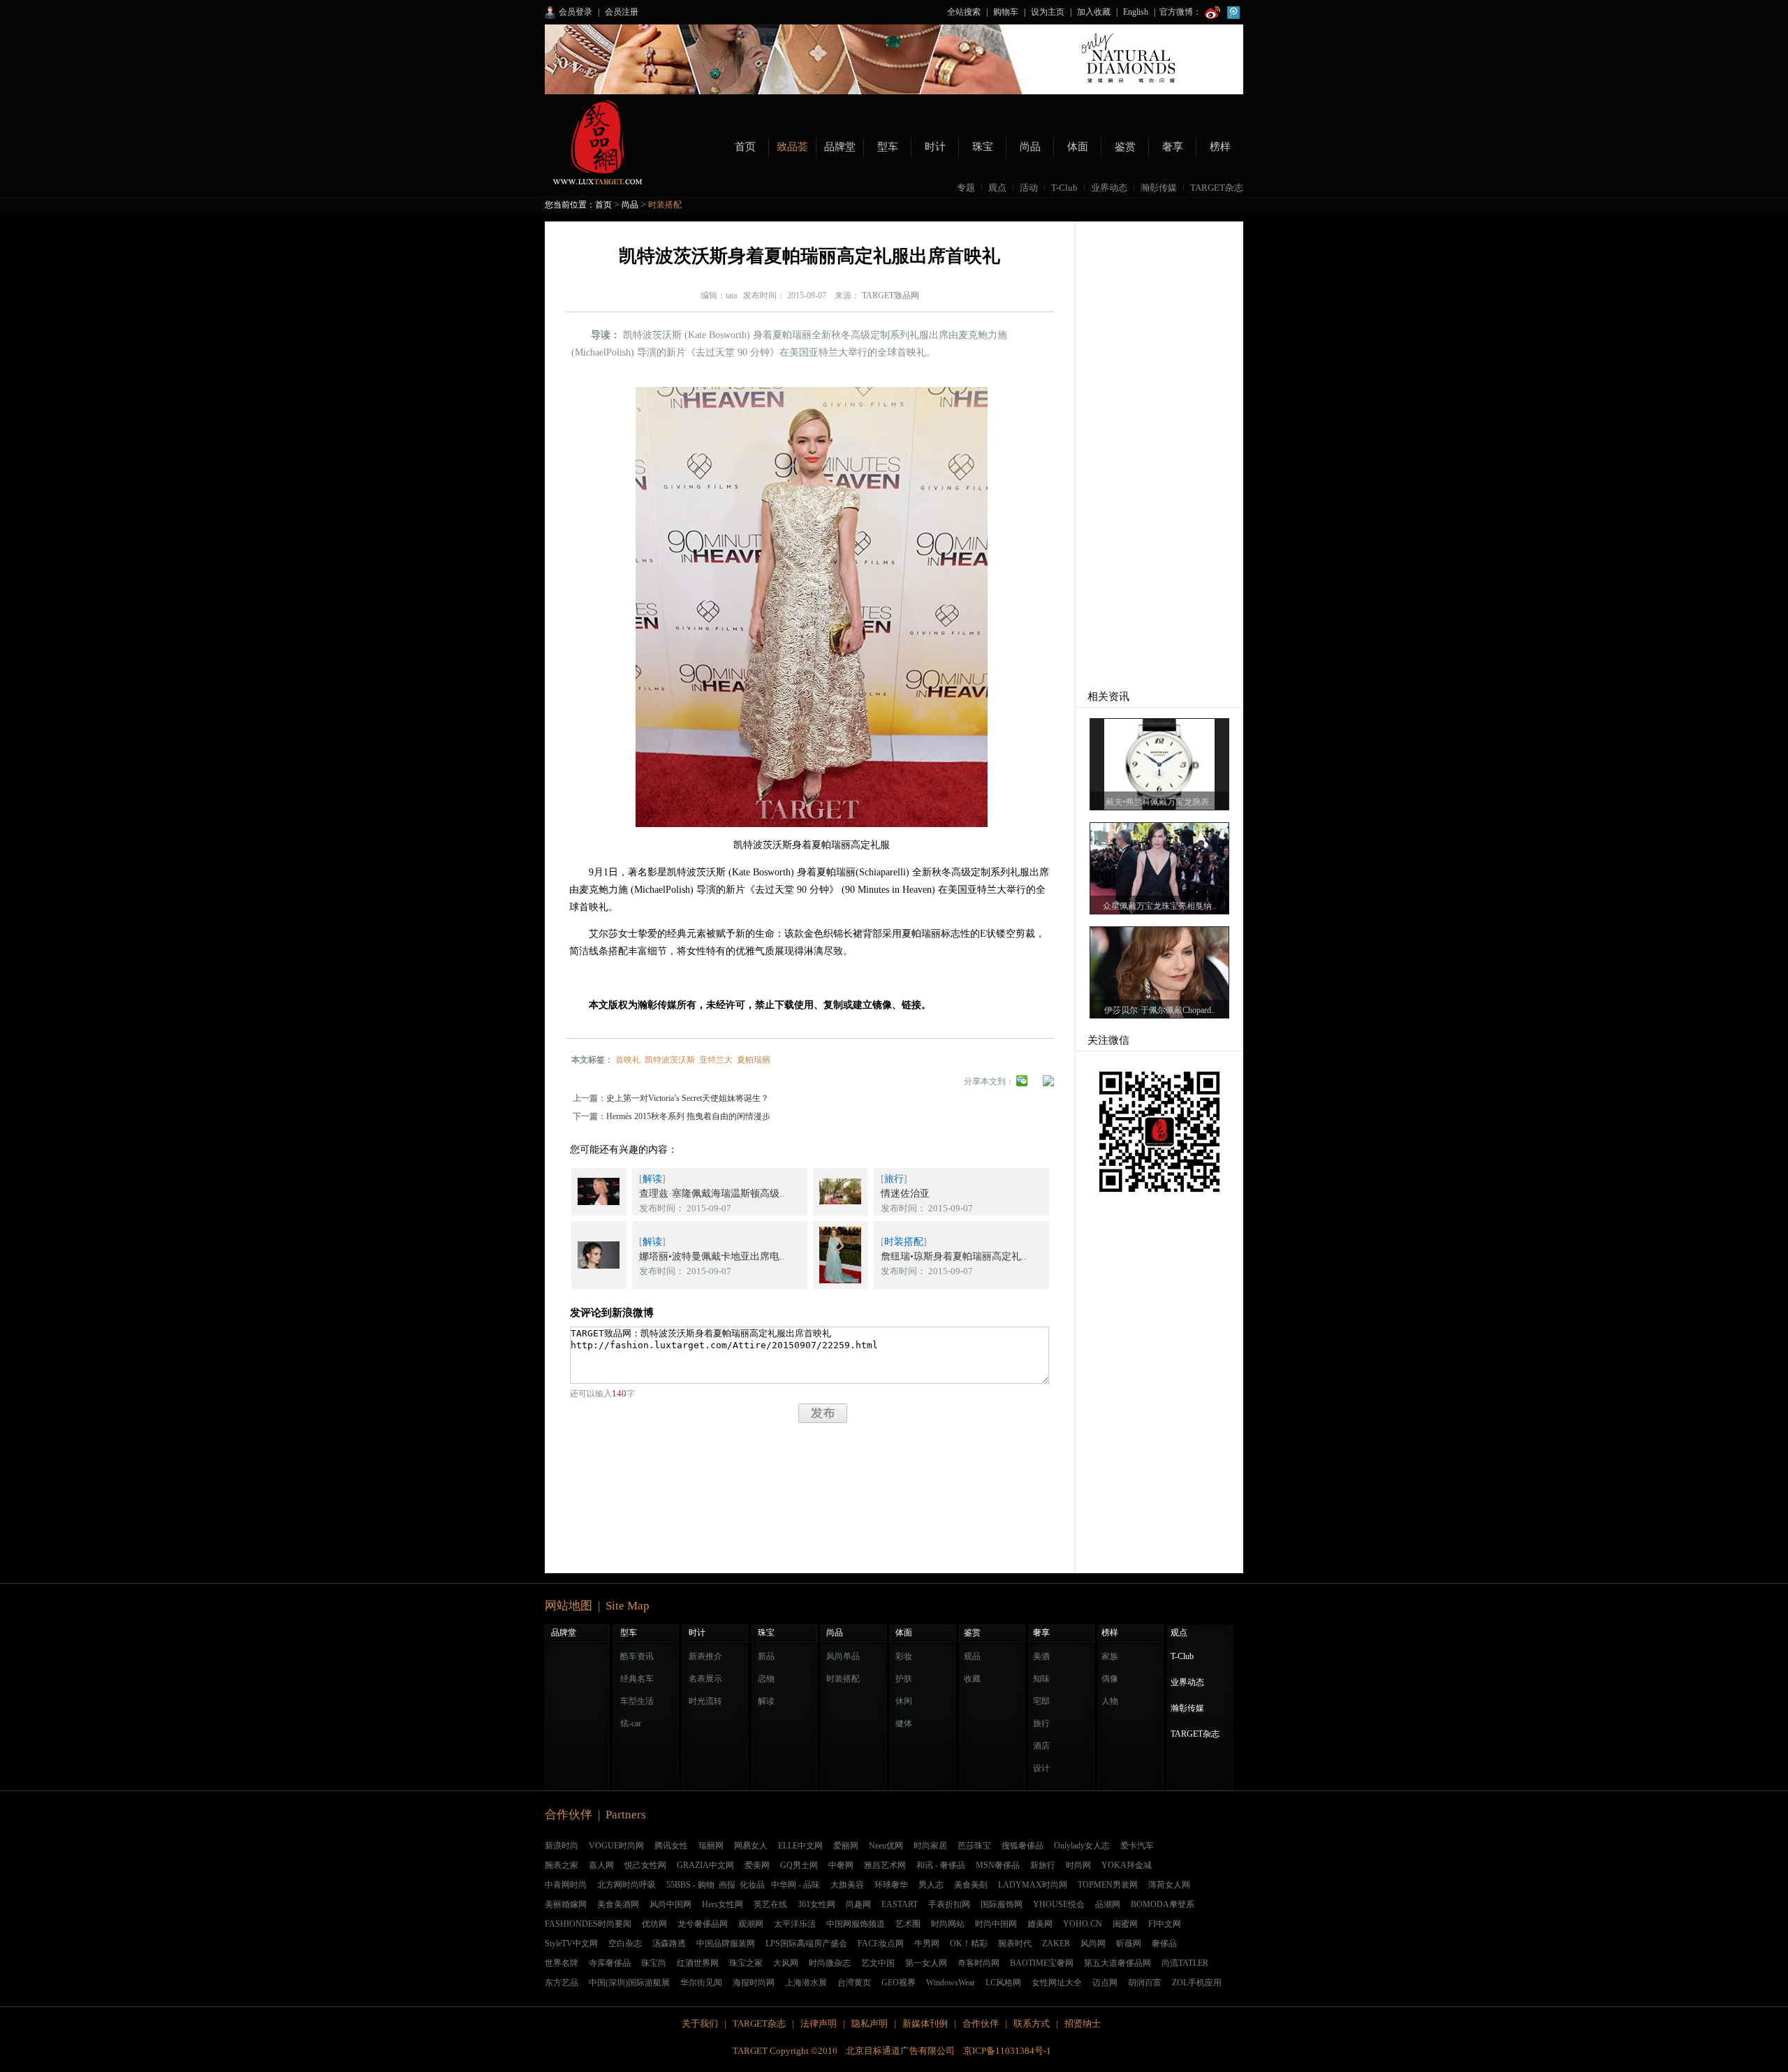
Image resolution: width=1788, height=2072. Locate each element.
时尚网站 (948, 1924)
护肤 (904, 1679)
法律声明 (819, 2023)
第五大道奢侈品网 (1117, 1963)
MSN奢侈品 (998, 1865)
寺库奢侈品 (610, 1963)
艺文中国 (878, 1963)
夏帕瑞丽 (754, 1060)
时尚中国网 (996, 1924)
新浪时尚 (562, 1846)
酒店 (1041, 1746)
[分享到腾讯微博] (1048, 1084)
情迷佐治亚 (905, 1194)
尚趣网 (858, 1904)
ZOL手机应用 (1197, 1983)
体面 (1078, 147)
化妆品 (752, 1885)
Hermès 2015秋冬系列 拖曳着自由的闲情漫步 (688, 1116)
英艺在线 (770, 1904)
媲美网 (1040, 1924)
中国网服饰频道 (856, 1924)
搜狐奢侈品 (1023, 1846)
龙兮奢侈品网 (703, 1924)
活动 (1029, 188)
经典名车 (637, 1679)
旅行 (894, 1179)
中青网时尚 (566, 1885)
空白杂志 (625, 1943)
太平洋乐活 (795, 1924)
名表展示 (705, 1679)
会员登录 (576, 12)
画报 (727, 1885)
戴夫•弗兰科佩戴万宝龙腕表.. (1159, 802)
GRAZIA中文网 (705, 1865)
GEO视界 (899, 1983)
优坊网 (654, 1924)
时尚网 (1078, 1865)
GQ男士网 (799, 1865)
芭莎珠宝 (974, 1846)
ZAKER (1056, 1943)
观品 (972, 1656)
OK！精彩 (969, 1943)
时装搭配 (665, 205)
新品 (766, 1656)
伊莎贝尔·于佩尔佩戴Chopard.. (1160, 1010)
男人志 (931, 1885)
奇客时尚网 (979, 1963)
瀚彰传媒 (1159, 188)
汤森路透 (669, 1943)
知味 (1041, 1679)
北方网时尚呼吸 (626, 1885)
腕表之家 (562, 1865)
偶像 (1110, 1679)
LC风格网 (1003, 1983)
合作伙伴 (981, 2023)
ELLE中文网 (800, 1846)
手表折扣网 (949, 1904)
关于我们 (700, 2023)
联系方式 (1032, 2023)
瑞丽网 (711, 1846)
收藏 (972, 1679)
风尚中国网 (670, 1904)
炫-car (631, 1723)
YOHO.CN (1083, 1924)
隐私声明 (870, 2023)
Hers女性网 (723, 1904)
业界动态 (1109, 188)
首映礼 (628, 1060)
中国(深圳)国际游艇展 (629, 1983)
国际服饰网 (1002, 1904)
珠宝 (983, 147)
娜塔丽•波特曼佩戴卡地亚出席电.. (712, 1256)
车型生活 (637, 1701)
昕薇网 (1129, 1943)
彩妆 (904, 1656)
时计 (935, 147)
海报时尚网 (754, 1983)
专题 (966, 188)
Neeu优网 (886, 1846)
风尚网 (1093, 1943)
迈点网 (1105, 1983)
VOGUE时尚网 (616, 1846)
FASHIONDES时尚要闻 (588, 1924)
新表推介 (705, 1656)
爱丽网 (846, 1846)
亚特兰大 (716, 1060)
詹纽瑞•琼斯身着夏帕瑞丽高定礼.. (954, 1256)
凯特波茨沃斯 (670, 1060)
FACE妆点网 (881, 1943)
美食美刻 (971, 1885)
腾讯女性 (671, 1846)
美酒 (1041, 1656)
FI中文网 (1165, 1924)
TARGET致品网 (891, 296)
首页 (745, 147)
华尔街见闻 (701, 1983)
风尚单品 (843, 1656)
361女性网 (816, 1904)
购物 (706, 1885)
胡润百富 (1145, 1983)
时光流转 (705, 1701)
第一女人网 (926, 1963)
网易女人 (751, 1846)
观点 (997, 188)
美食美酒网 (618, 1904)
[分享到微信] (1022, 1084)
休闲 (904, 1701)
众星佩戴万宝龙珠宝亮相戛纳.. (1159, 906)
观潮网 (751, 1924)
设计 (1041, 1768)
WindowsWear (951, 1983)
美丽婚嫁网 (566, 1904)
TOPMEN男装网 (1108, 1885)
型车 (888, 147)
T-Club (1064, 188)
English (1136, 12)
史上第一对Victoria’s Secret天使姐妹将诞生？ (688, 1098)
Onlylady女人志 (1082, 1846)
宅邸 (1041, 1701)
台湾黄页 (854, 1983)
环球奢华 (891, 1885)
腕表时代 (1015, 1943)
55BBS (679, 1885)
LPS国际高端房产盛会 (806, 1943)
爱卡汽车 (1137, 1846)
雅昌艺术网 (885, 1865)
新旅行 (1043, 1865)
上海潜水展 (806, 1983)
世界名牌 (562, 1963)
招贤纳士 (1083, 2023)
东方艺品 (562, 1983)
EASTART (900, 1904)
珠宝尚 (654, 1963)
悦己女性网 (645, 1865)
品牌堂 (840, 147)
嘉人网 (601, 1865)
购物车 (1006, 12)
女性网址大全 (1057, 1983)
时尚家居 (930, 1846)
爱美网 (757, 1865)
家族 (1110, 1656)
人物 (1110, 1701)
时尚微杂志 (830, 1963)
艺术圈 (908, 1924)
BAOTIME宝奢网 (1042, 1963)
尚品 (1030, 147)
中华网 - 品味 (796, 1885)
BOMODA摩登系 (1163, 1904)
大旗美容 (847, 1885)
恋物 (766, 1679)
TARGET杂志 (1217, 188)
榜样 (1220, 147)
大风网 (786, 1963)
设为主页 (1048, 12)
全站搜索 (964, 12)
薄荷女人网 (1169, 1885)
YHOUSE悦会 (1059, 1904)
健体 (904, 1723)
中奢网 (841, 1865)
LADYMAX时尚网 (1033, 1885)
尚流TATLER (1185, 1963)
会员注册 (622, 12)
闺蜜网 (1125, 1924)
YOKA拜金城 (1127, 1865)
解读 (652, 1179)
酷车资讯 (637, 1656)
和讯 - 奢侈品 (941, 1865)
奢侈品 (1164, 1943)
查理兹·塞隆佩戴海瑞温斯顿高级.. (712, 1194)
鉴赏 (1125, 147)
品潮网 (1108, 1904)
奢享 (1173, 147)
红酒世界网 (698, 1963)
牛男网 (927, 1943)
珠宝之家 (746, 1963)
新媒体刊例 (925, 2023)
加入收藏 (1094, 12)
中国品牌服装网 (726, 1943)
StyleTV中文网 (571, 1943)
